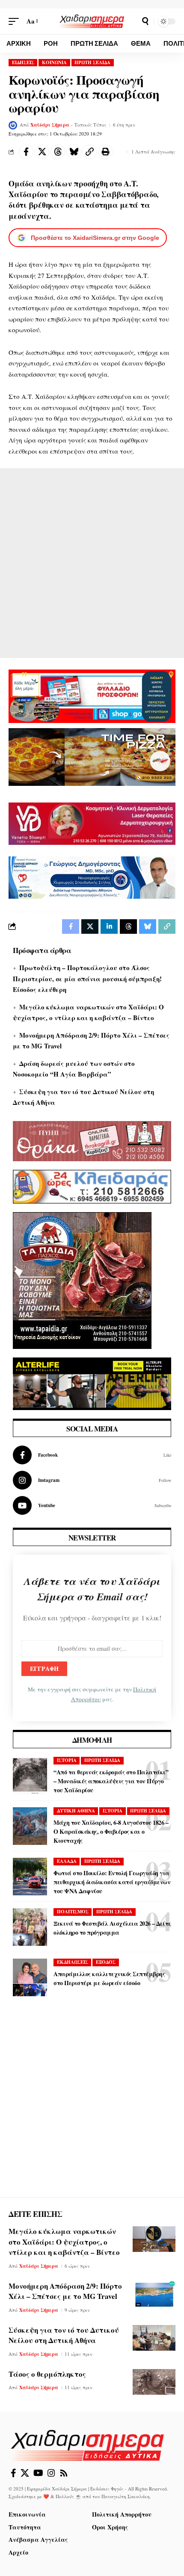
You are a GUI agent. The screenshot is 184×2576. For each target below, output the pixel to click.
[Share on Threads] (58, 152)
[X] (25, 2473)
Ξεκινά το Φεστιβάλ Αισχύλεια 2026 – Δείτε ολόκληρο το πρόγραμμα (112, 1928)
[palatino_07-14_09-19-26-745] (92, 756)
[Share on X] (42, 152)
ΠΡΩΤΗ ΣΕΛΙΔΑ (92, 62)
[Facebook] (92, 1455)
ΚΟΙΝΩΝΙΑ (54, 62)
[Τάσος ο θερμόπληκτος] (154, 2382)
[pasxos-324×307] (82, 1280)
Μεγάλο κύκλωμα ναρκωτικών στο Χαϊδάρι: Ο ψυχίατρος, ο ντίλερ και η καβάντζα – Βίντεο (64, 2242)
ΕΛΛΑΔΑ (67, 1861)
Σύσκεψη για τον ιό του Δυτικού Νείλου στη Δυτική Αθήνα (64, 2335)
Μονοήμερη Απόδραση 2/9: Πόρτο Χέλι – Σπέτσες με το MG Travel (65, 2291)
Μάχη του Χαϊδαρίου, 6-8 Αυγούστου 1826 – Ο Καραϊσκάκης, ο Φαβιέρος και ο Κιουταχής (111, 1831)
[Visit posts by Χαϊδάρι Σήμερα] (13, 125)
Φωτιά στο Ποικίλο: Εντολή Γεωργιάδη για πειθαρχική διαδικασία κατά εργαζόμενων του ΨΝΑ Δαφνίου (112, 1882)
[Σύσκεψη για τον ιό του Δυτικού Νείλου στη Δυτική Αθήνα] (154, 2338)
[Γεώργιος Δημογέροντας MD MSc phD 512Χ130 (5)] (92, 876)
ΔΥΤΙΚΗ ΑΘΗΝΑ (76, 1811)
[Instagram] (92, 1480)
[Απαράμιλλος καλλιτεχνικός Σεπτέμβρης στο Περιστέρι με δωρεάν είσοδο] (30, 1977)
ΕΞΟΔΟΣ (106, 1962)
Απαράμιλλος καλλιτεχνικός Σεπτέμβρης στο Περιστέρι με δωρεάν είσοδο (109, 1978)
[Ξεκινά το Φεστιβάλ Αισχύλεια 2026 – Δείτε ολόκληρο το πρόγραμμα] (30, 1927)
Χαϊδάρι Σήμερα (50, 125)
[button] (16, 21)
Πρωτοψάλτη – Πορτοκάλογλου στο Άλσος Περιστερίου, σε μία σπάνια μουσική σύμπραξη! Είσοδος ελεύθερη (87, 978)
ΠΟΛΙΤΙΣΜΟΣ (73, 1912)
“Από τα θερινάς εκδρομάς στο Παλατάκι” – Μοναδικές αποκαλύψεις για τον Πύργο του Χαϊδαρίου (111, 1781)
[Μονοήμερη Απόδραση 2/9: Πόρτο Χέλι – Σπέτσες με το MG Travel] (154, 2294)
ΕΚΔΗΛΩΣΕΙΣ (73, 1962)
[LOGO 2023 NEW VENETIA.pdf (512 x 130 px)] (92, 823)
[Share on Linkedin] (109, 927)
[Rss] (64, 2473)
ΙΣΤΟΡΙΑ (67, 1760)
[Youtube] (92, 1505)
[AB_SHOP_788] (92, 695)
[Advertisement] (92, 563)
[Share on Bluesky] (74, 152)
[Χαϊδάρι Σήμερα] (92, 21)
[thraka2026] (92, 1140)
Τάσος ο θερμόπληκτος (47, 2374)
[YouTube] (38, 2473)
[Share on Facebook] (26, 152)
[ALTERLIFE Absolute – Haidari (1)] (92, 1383)
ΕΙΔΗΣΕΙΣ (23, 62)
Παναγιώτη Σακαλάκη (126, 2496)
